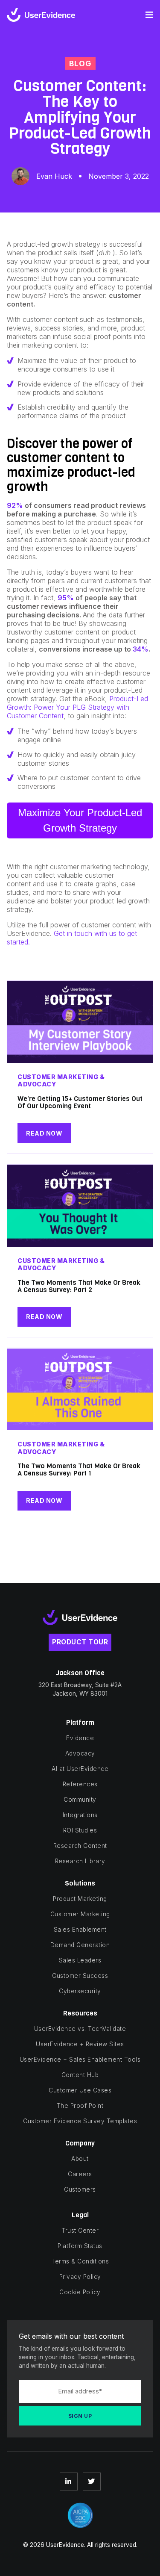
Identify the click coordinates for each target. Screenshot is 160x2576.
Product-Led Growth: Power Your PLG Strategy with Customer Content (77, 707)
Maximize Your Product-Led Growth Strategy (80, 820)
